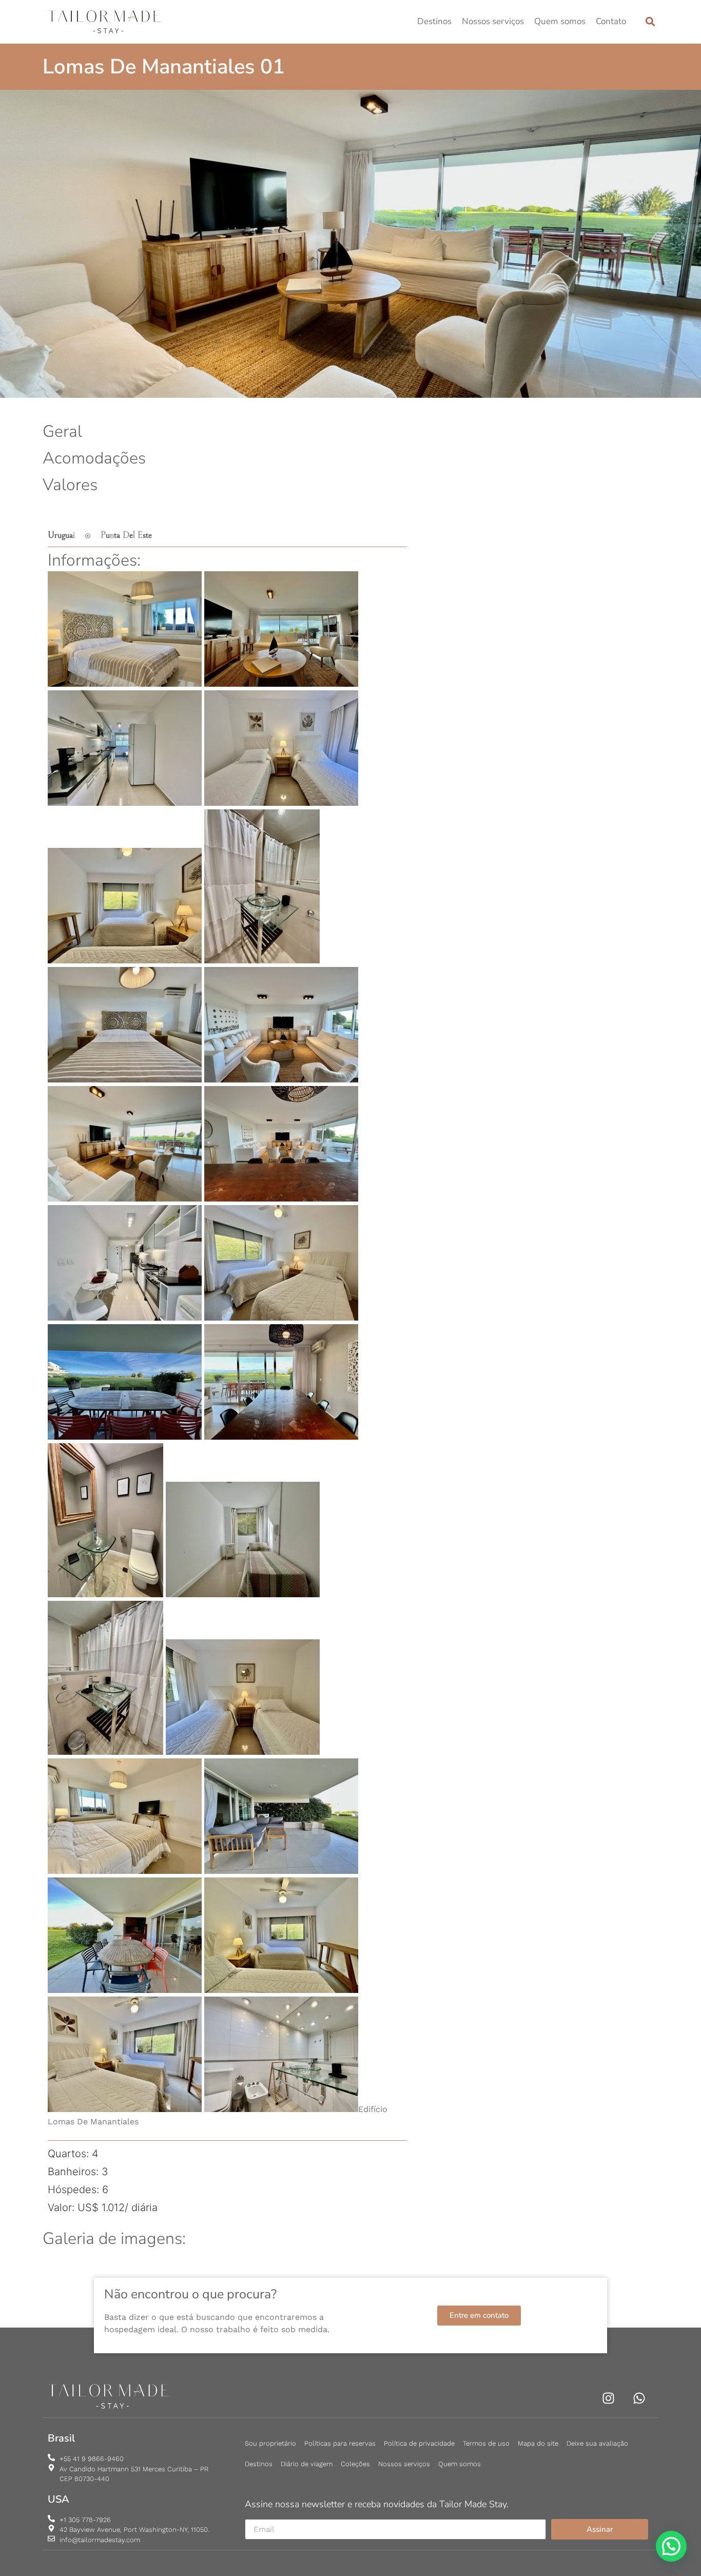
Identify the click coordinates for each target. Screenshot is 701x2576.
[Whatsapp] (639, 2398)
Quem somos (560, 21)
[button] (650, 22)
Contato (611, 21)
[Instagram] (608, 2398)
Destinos (434, 21)
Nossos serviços (493, 21)
